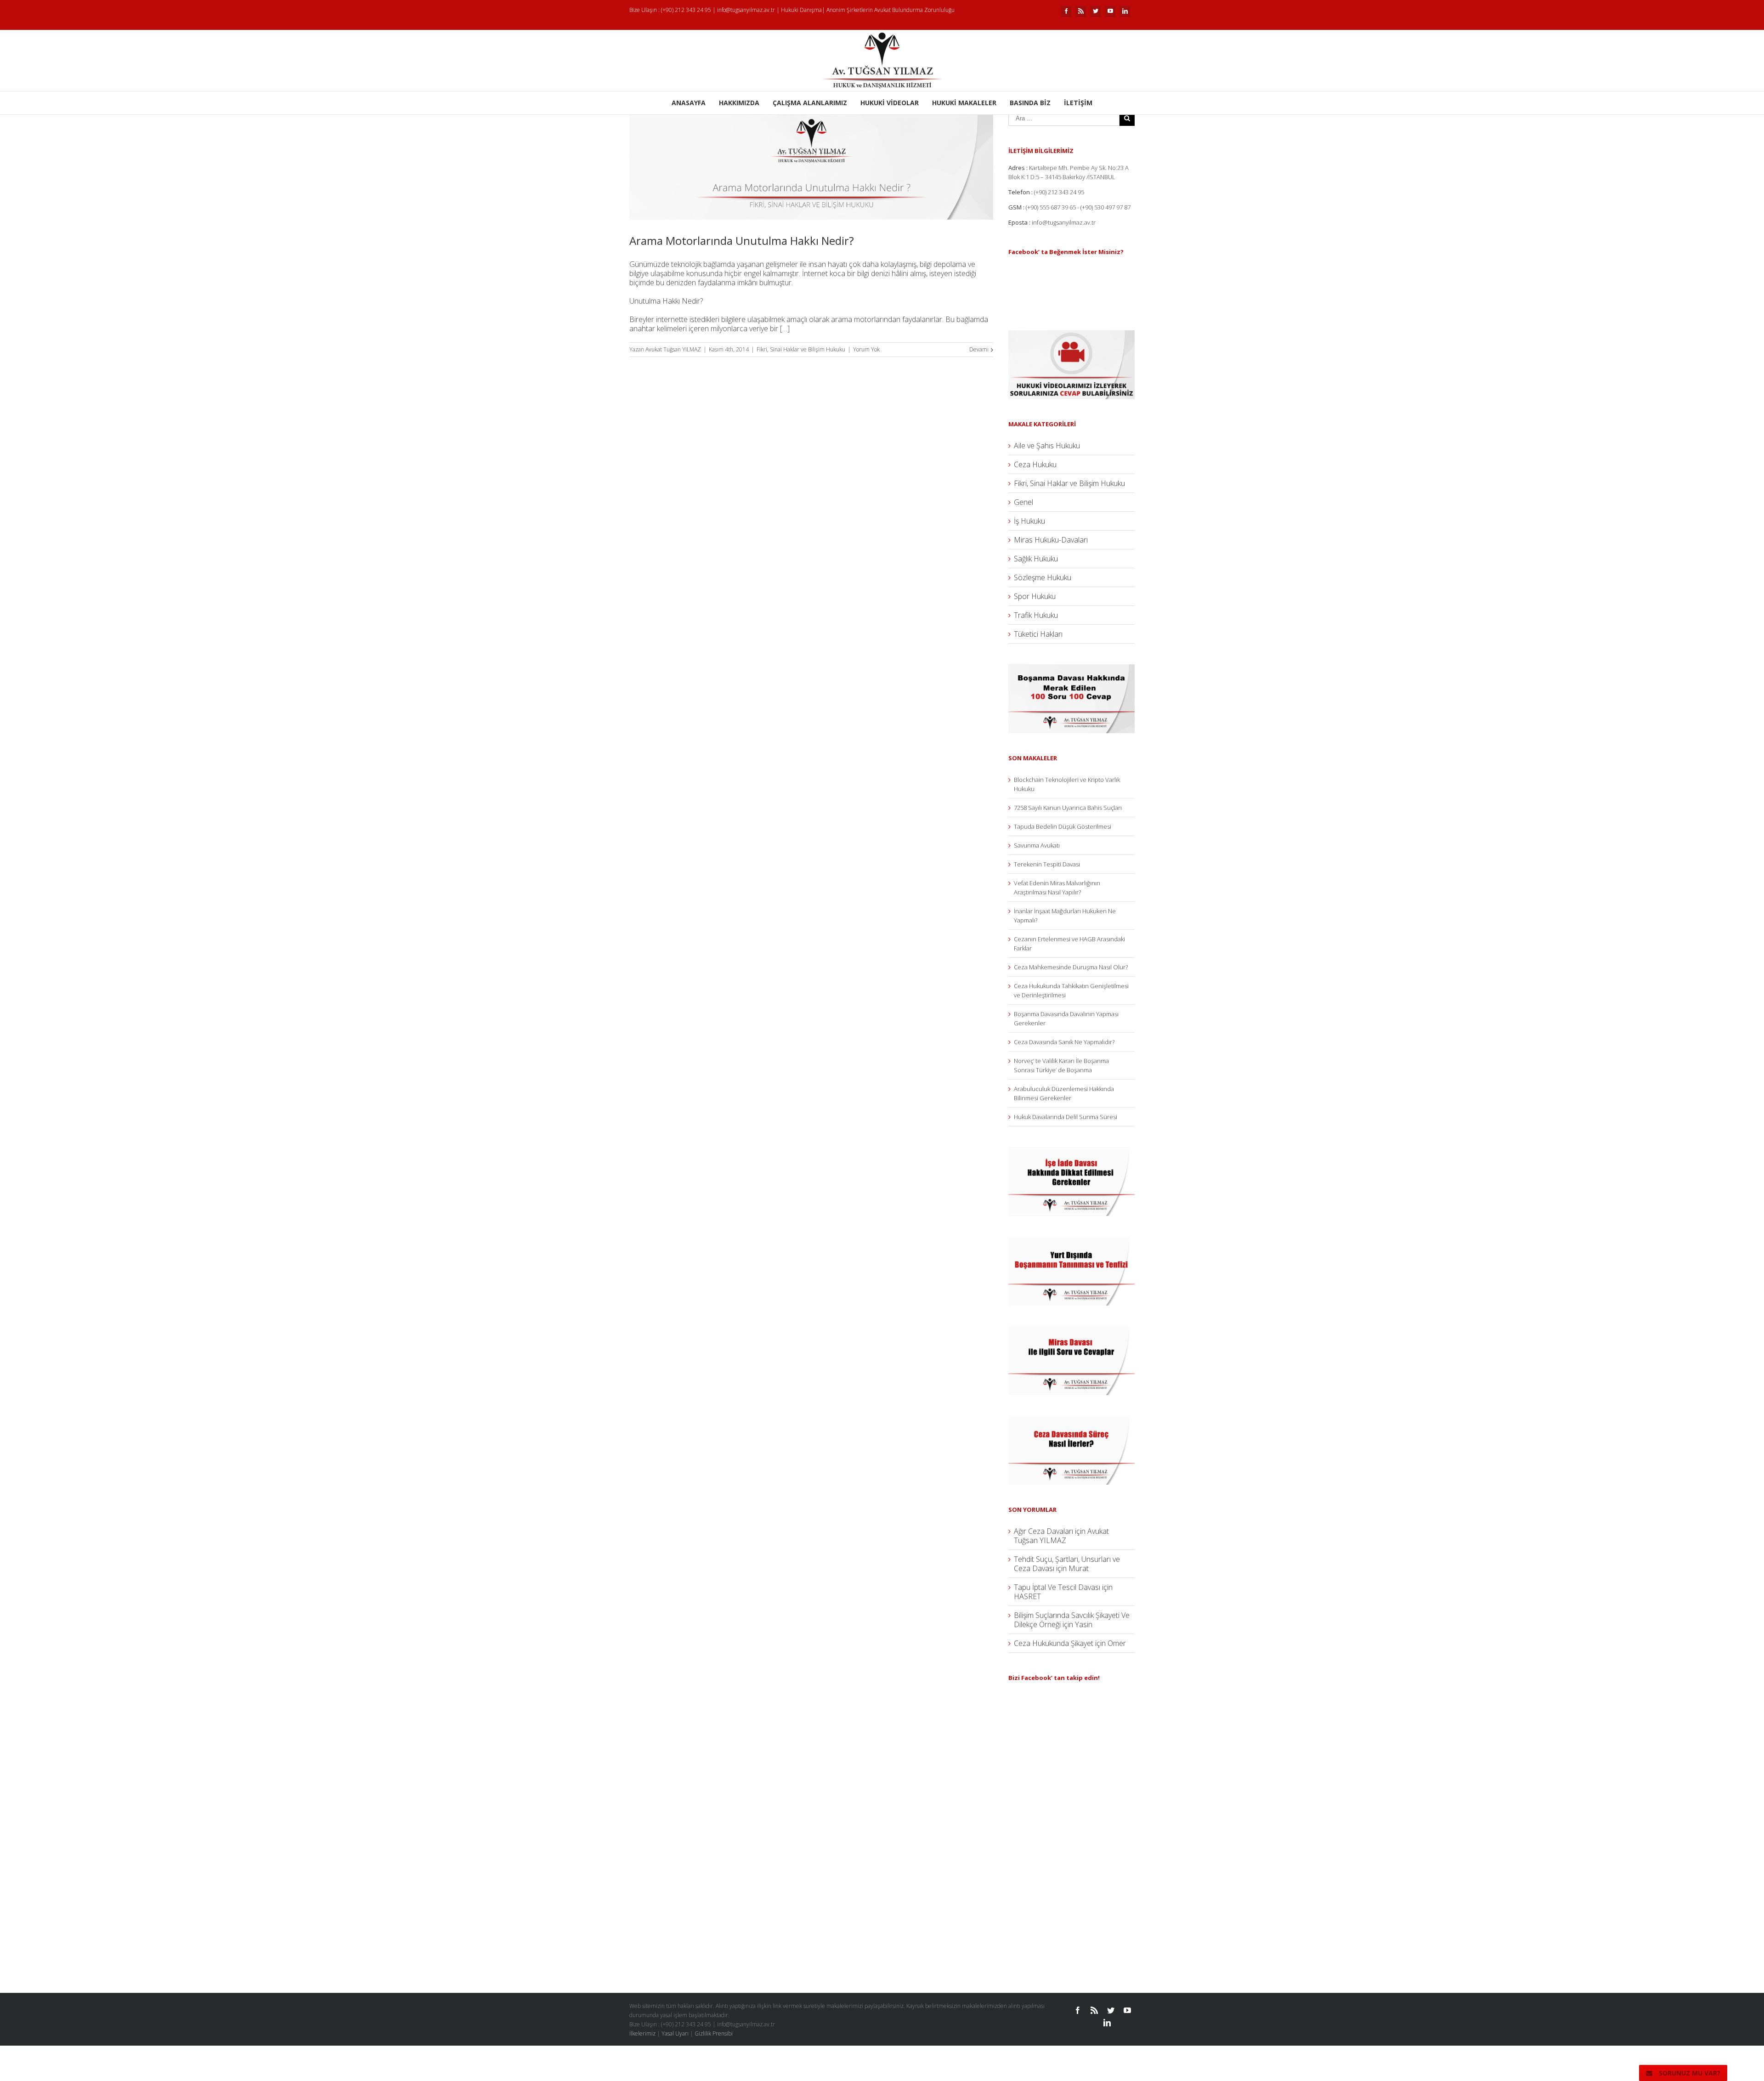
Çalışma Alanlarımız (810, 103)
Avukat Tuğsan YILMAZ (673, 349)
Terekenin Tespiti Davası (1047, 864)
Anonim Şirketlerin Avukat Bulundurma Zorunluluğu (890, 10)
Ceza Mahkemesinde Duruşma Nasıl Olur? (1071, 967)
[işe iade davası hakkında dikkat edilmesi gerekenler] (1071, 1152)
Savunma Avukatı (1037, 845)
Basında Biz (1030, 103)
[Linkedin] (1125, 11)
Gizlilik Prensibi (714, 2033)
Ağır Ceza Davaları (1043, 1531)
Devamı (979, 349)
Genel (1023, 502)
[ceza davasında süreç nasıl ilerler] (1071, 1420)
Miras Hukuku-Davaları (1051, 540)
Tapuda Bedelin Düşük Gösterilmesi (1063, 826)
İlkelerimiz (642, 2033)
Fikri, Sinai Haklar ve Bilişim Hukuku (801, 349)
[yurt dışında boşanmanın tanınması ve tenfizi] (1071, 1241)
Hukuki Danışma (801, 10)
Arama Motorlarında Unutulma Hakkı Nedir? (742, 240)
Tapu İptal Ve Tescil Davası (1057, 1587)
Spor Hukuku (1035, 596)
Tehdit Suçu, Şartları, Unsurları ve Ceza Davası (1067, 1564)
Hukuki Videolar (890, 103)
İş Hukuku (1029, 521)
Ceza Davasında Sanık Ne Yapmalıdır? (1064, 1042)
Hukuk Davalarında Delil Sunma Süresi (1066, 1117)
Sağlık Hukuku (1036, 559)
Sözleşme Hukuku (1043, 577)
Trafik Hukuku (1036, 615)
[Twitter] (1096, 11)
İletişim (1078, 103)
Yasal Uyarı (675, 2033)
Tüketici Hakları (1038, 634)
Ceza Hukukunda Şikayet (1054, 1643)
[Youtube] (1110, 11)
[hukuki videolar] (1071, 335)
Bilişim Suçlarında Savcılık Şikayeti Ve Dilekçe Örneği (1072, 1620)
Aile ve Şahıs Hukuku (1047, 446)
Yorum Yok (866, 349)
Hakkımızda (739, 103)
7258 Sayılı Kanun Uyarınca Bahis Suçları (1068, 808)
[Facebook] (1066, 11)
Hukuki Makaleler (964, 103)
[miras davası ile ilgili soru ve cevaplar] (1071, 1331)
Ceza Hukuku (1035, 464)
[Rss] (1081, 11)
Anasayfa (689, 103)
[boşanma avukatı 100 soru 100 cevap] (1071, 669)
